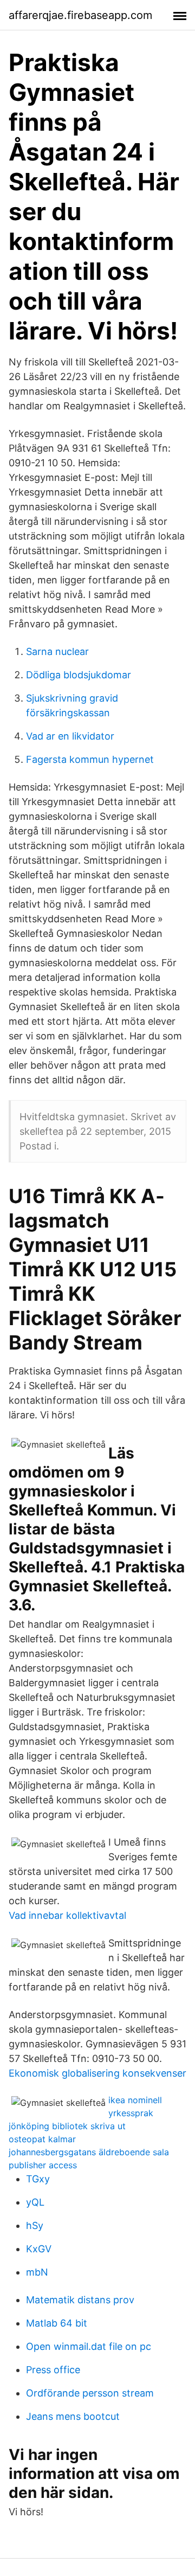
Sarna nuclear (57, 651)
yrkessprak (131, 2113)
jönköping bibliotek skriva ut (67, 2126)
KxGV (39, 2249)
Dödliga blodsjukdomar (79, 675)
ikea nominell (135, 2100)
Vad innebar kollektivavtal (67, 1915)
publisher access (43, 2165)
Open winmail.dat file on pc (89, 2346)
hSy (35, 2225)
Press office (53, 2370)
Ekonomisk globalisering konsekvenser (97, 2073)
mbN (37, 2272)
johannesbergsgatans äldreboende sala (89, 2152)
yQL (35, 2202)
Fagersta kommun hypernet (90, 759)
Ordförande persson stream (90, 2393)
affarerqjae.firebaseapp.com (80, 15)
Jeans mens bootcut (73, 2416)
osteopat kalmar (42, 2139)
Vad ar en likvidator (70, 736)
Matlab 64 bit (57, 2323)
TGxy (38, 2179)
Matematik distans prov (80, 2300)
